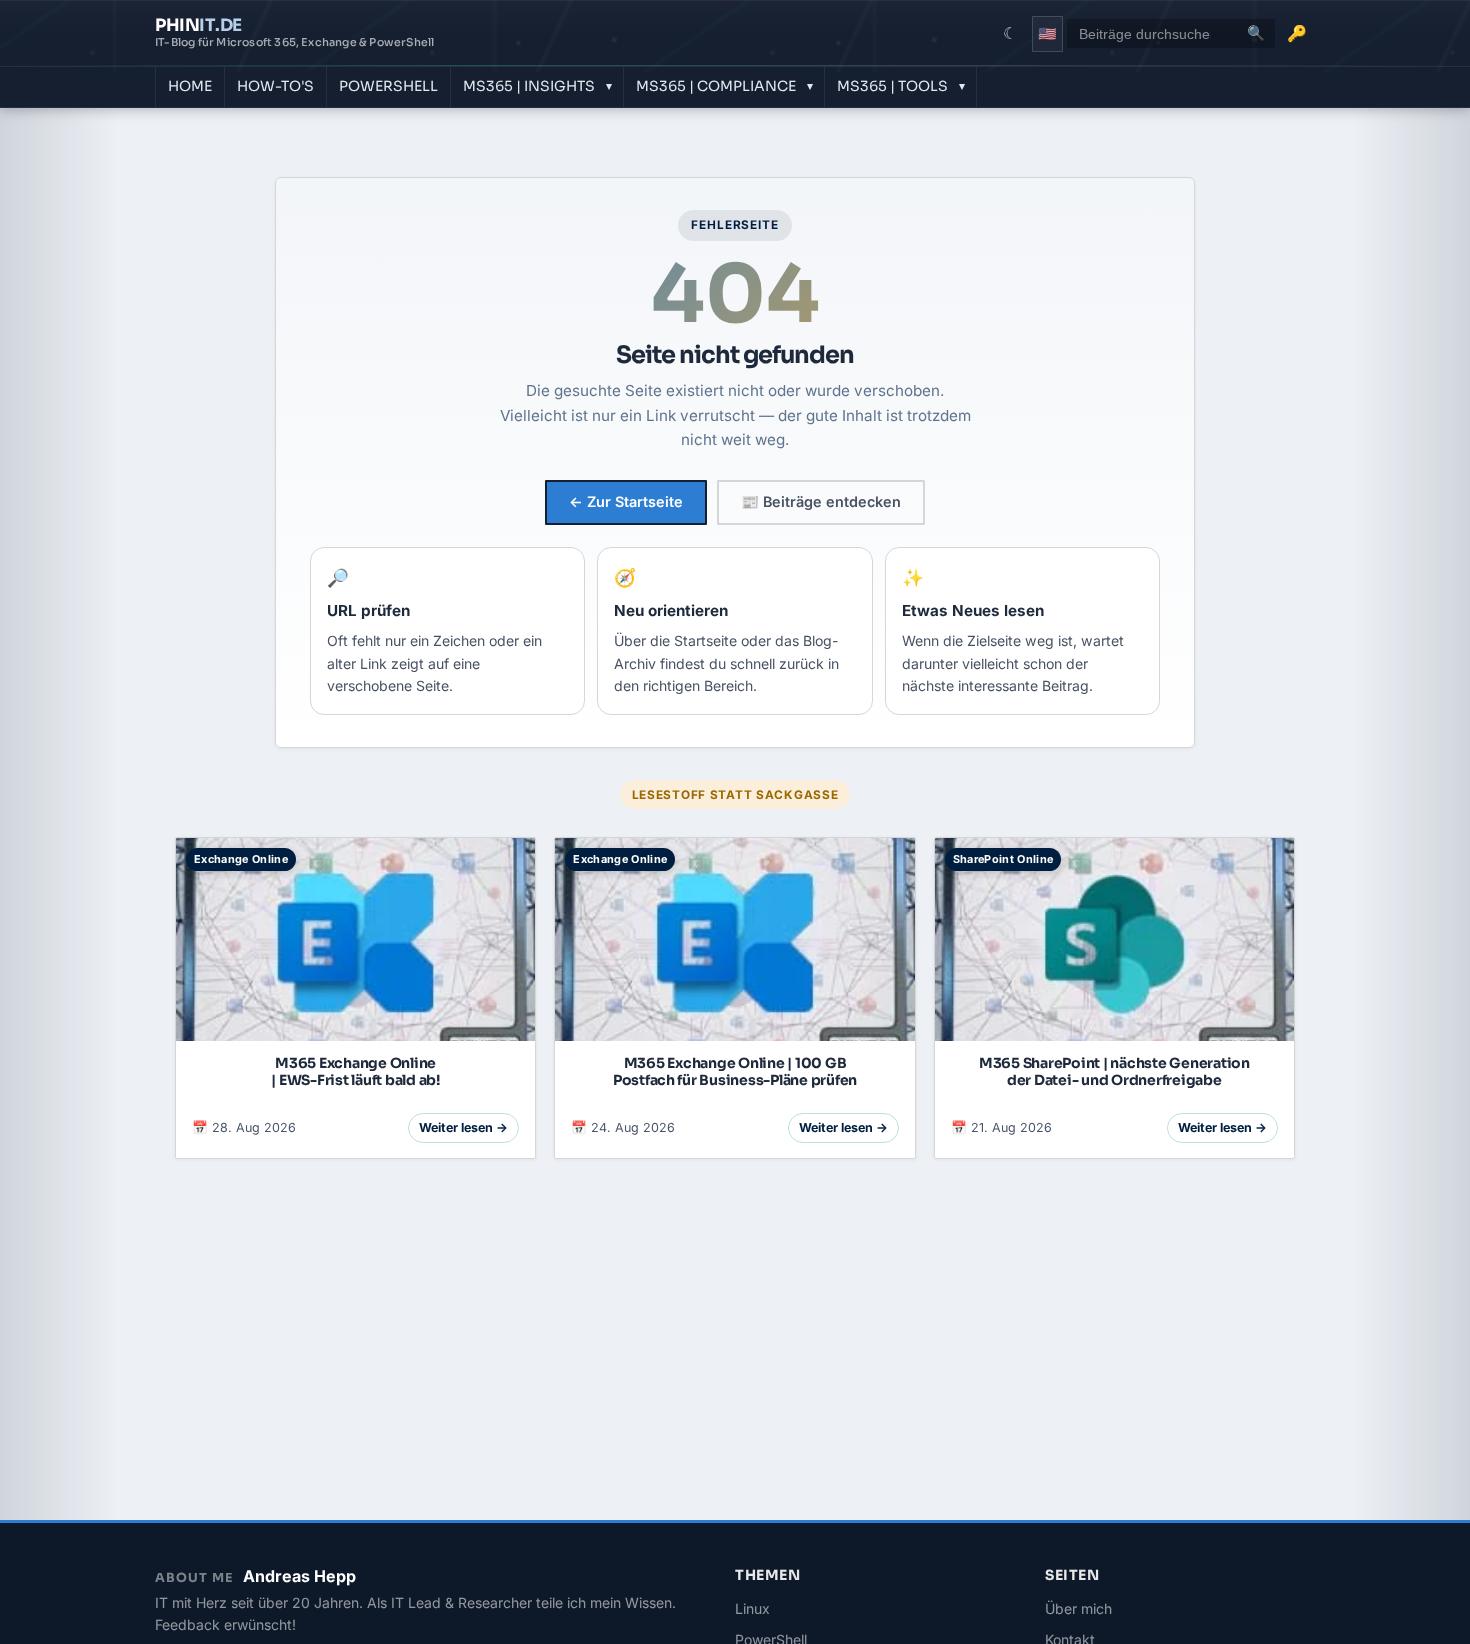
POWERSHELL (388, 86)
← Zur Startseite (626, 501)
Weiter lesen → (463, 1127)
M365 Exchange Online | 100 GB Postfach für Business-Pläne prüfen (735, 1071)
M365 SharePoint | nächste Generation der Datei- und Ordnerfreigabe (1114, 1071)
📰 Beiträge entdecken (821, 501)
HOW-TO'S (275, 86)
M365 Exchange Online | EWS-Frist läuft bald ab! (355, 1071)
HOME (190, 86)
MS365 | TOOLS (892, 86)
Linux (752, 1608)
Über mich (1078, 1608)
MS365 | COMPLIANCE (716, 86)
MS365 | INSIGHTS (529, 86)
